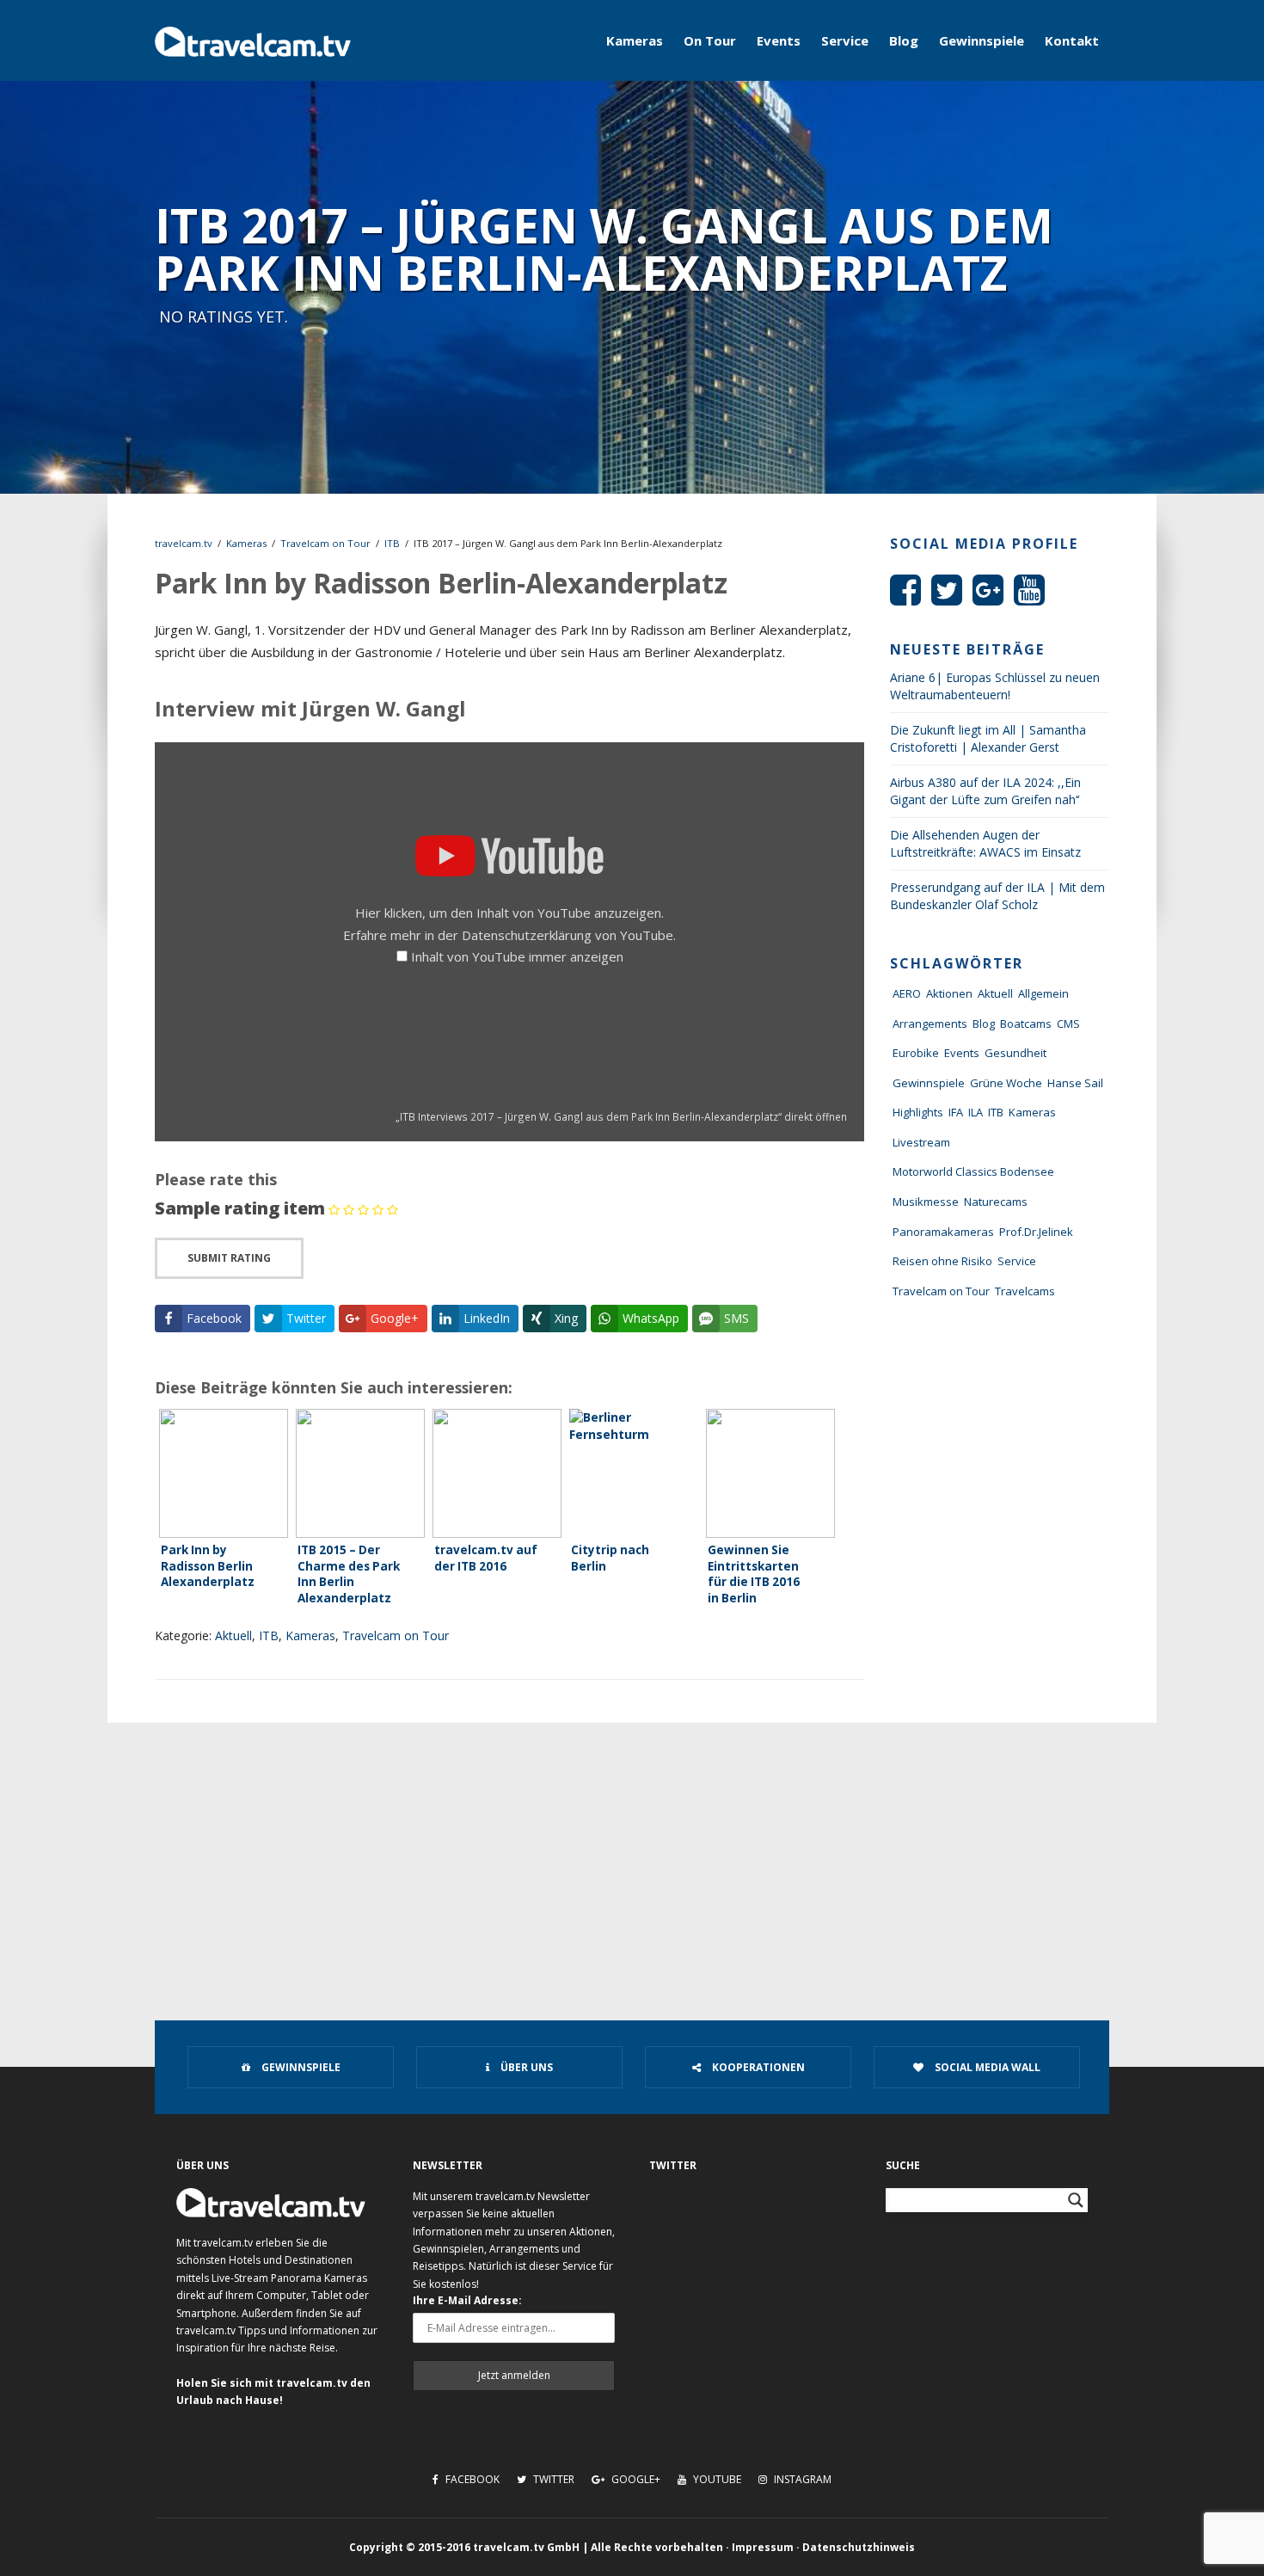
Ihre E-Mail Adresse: (467, 2300)
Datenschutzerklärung (527, 935)
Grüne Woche (1006, 1083)
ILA (976, 1112)
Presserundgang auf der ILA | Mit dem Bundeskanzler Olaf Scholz (997, 896)
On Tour (710, 40)
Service (845, 40)
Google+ (635, 2479)
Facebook (471, 2479)
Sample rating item (240, 1208)
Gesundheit (1015, 1053)
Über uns (525, 2067)
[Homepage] (253, 40)
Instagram (801, 2479)
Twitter (552, 2479)
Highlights (918, 1112)
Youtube (716, 2479)
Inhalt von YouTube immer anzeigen (517, 956)
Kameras (635, 40)
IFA (956, 1112)
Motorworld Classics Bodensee (973, 1171)
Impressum (763, 2547)
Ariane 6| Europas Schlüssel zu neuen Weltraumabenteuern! (995, 686)
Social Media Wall (986, 2067)
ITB (392, 543)
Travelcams (1025, 1291)
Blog (904, 40)
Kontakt (1072, 40)
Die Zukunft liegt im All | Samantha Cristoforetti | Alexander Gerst (988, 738)
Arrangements (930, 1024)
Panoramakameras (943, 1232)
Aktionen (949, 993)
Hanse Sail (1075, 1083)
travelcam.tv (184, 543)
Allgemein (1043, 993)
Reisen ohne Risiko (942, 1261)
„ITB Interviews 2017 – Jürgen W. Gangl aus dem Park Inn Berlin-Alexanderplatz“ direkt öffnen (621, 1116)
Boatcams (1026, 1024)
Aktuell (233, 1635)
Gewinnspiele (982, 40)
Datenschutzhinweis (859, 2547)
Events (779, 40)
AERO (907, 993)
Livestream (921, 1142)
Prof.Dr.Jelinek (1036, 1232)
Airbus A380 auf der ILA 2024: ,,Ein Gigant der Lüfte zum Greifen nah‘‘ (985, 791)
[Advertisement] (632, 1852)
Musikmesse (926, 1202)
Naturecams (996, 1202)
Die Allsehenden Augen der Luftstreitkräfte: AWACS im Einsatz (985, 843)
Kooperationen (757, 2067)
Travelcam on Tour (325, 543)
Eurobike (916, 1053)
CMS (1068, 1024)
